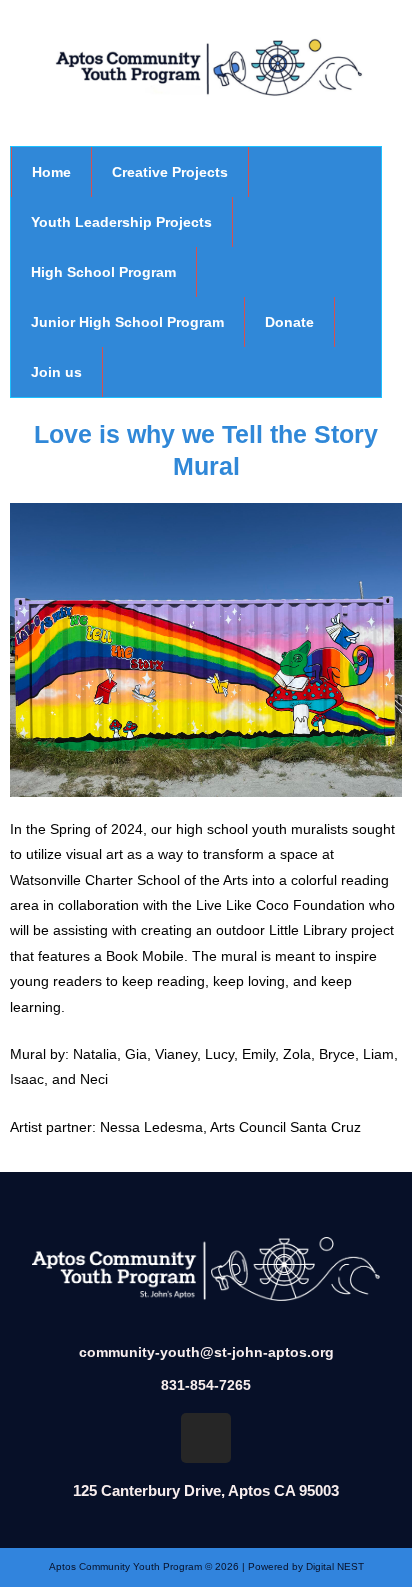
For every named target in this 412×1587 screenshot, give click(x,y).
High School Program (103, 272)
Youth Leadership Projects (121, 222)
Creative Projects (170, 172)
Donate (289, 322)
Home (51, 172)
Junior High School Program (127, 322)
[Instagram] (206, 1438)
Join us (56, 372)
